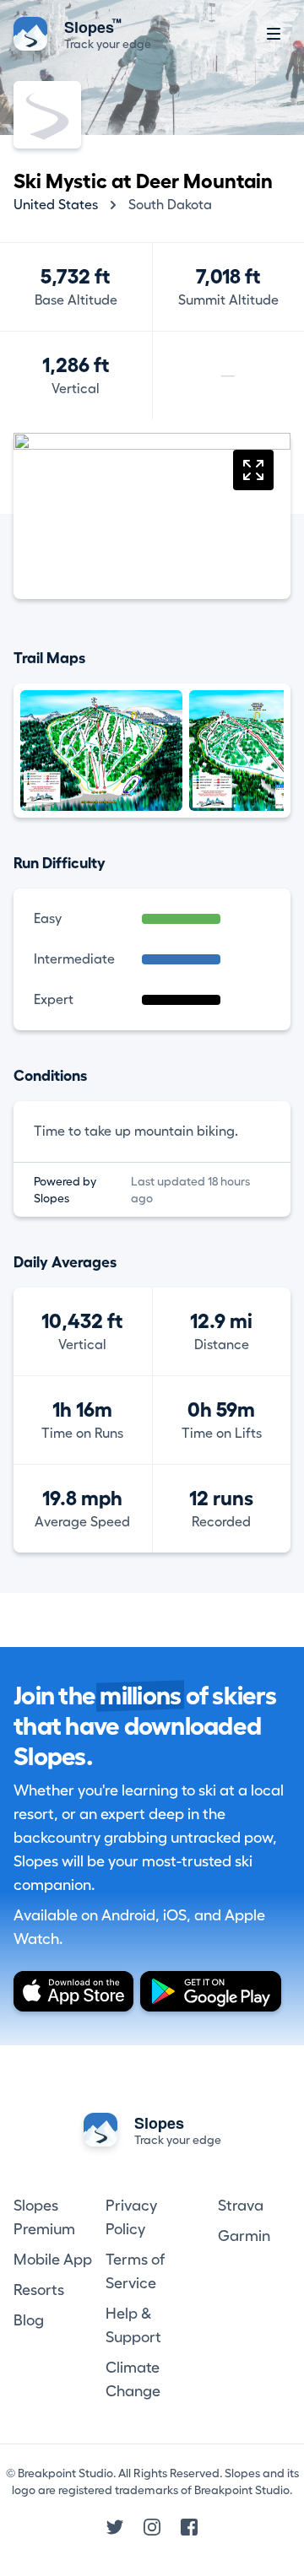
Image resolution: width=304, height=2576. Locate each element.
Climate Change (133, 2379)
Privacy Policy (131, 2217)
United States (56, 205)
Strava (241, 2206)
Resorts (39, 2290)
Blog (29, 2320)
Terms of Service (135, 2271)
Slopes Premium (44, 2217)
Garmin (244, 2236)
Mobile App (53, 2260)
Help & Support (133, 2325)
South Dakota (170, 205)
